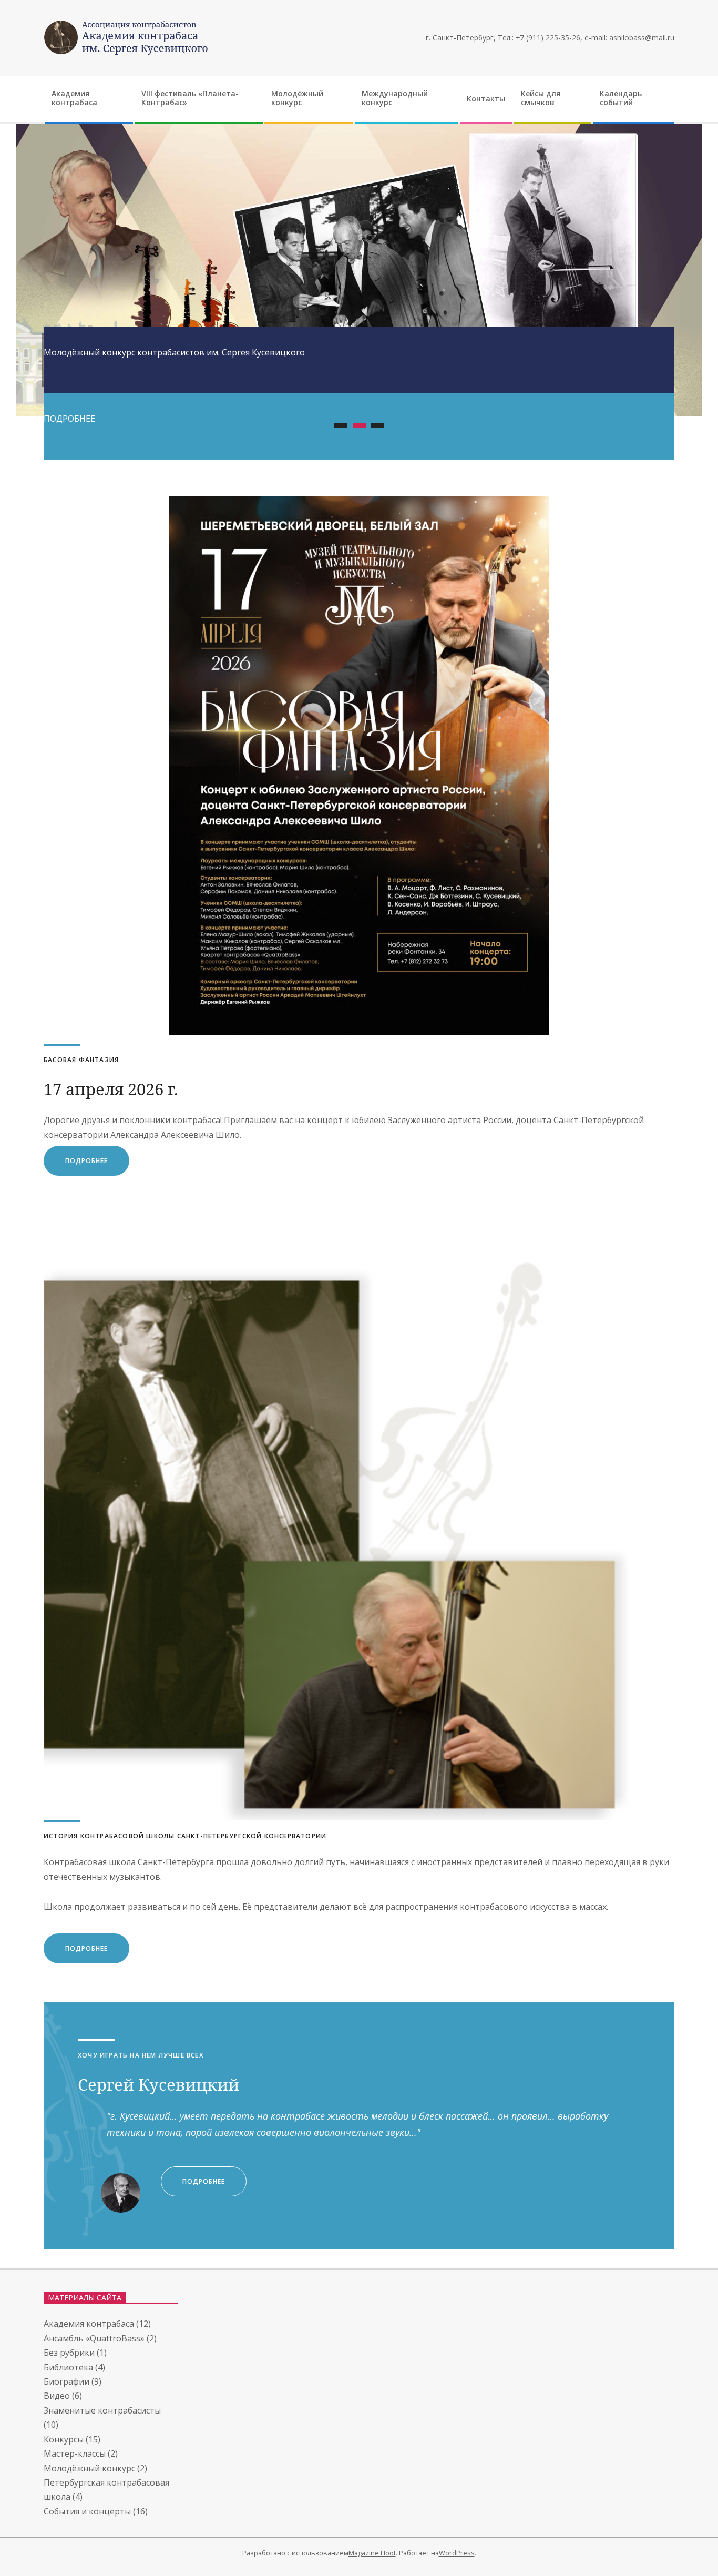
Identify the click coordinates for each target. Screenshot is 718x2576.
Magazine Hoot (372, 2553)
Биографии (66, 2381)
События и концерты (87, 2511)
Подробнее (86, 1948)
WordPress (457, 2553)
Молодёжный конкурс (89, 2468)
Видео (57, 2396)
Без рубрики (69, 2353)
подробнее (86, 1161)
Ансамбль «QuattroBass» (94, 2338)
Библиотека (68, 2367)
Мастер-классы (75, 2453)
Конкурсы (64, 2439)
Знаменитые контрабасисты (102, 2410)
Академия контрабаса (89, 2324)
